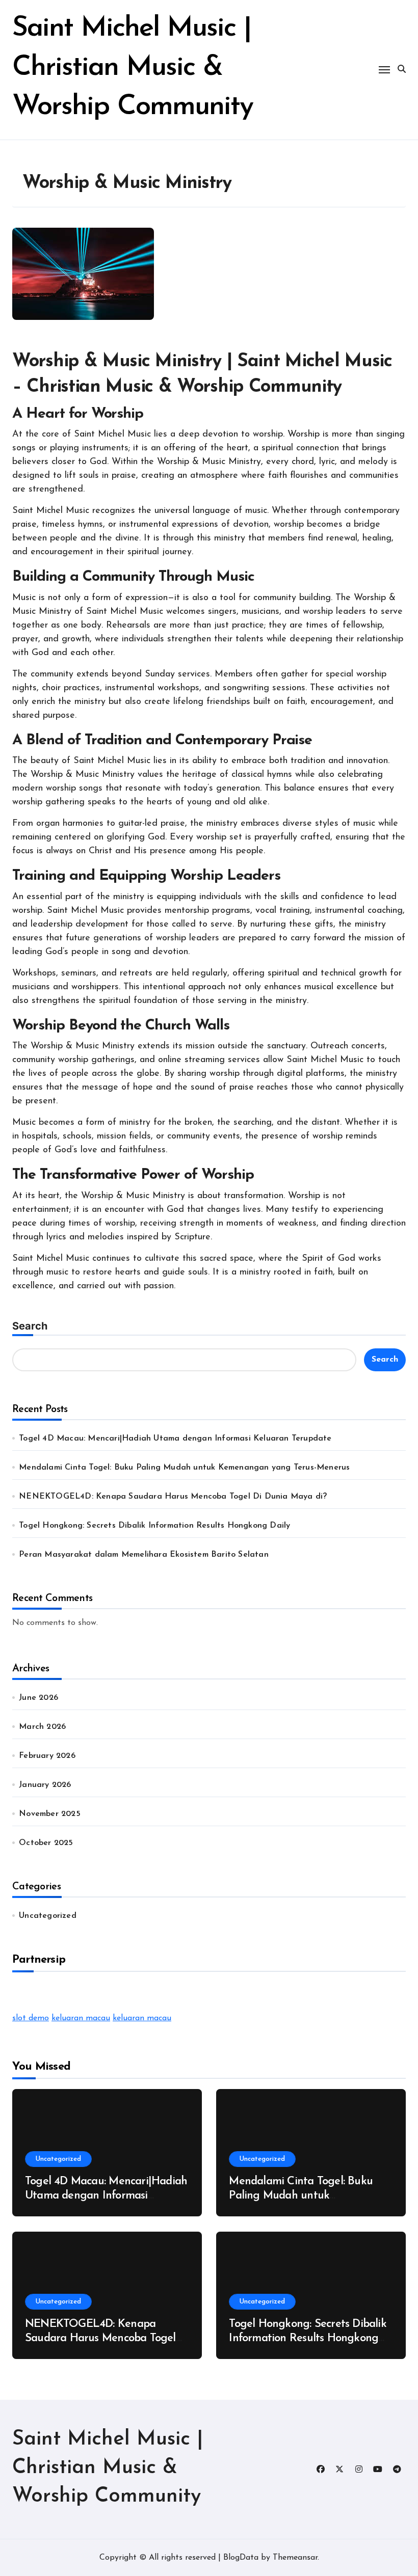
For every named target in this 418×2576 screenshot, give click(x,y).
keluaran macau (81, 2018)
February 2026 (47, 1756)
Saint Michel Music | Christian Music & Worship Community (133, 68)
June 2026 (38, 1698)
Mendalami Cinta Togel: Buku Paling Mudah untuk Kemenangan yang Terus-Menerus (184, 1468)
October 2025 (46, 1843)
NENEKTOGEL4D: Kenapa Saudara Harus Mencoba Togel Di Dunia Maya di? (173, 1497)
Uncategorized (48, 1916)
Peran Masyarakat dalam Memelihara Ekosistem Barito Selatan (144, 1555)
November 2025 (50, 1814)
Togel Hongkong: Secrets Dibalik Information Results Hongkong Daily (154, 1526)
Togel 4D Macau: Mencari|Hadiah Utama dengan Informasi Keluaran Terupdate (175, 1439)
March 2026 (42, 1727)
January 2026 (45, 1785)
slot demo (31, 2018)
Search (30, 1326)
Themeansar (295, 2558)
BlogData (241, 2558)
